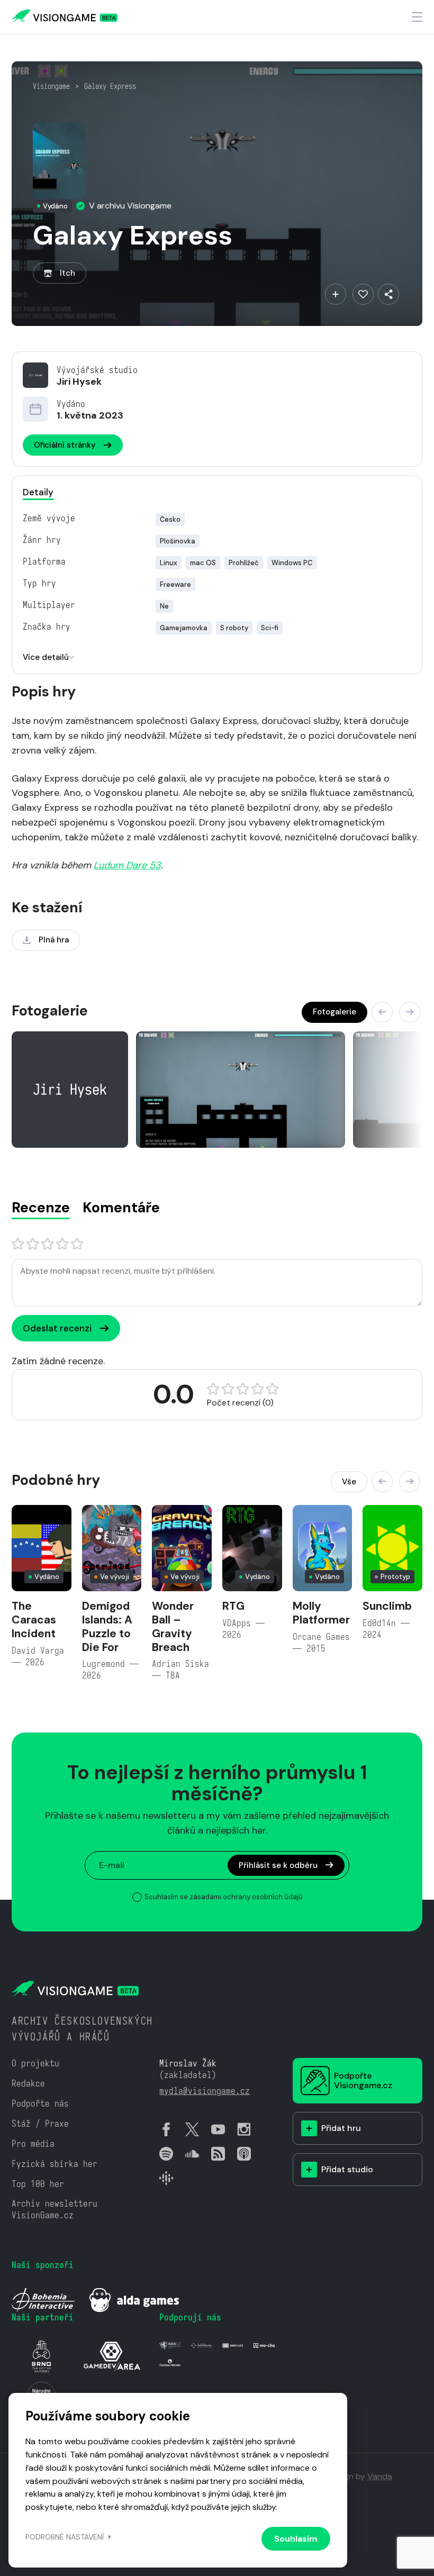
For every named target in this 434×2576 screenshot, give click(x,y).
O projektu (35, 2063)
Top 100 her (38, 2184)
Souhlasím (296, 2539)
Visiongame (51, 86)
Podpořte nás (40, 2104)
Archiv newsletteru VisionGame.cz (55, 2210)
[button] (382, 1012)
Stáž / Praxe (40, 2124)
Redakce (28, 2084)
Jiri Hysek (79, 382)
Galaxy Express (110, 86)
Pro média (33, 2144)
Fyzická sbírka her (55, 2164)
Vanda (380, 2476)
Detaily (38, 492)
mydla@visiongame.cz (205, 2091)
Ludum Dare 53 (127, 865)
